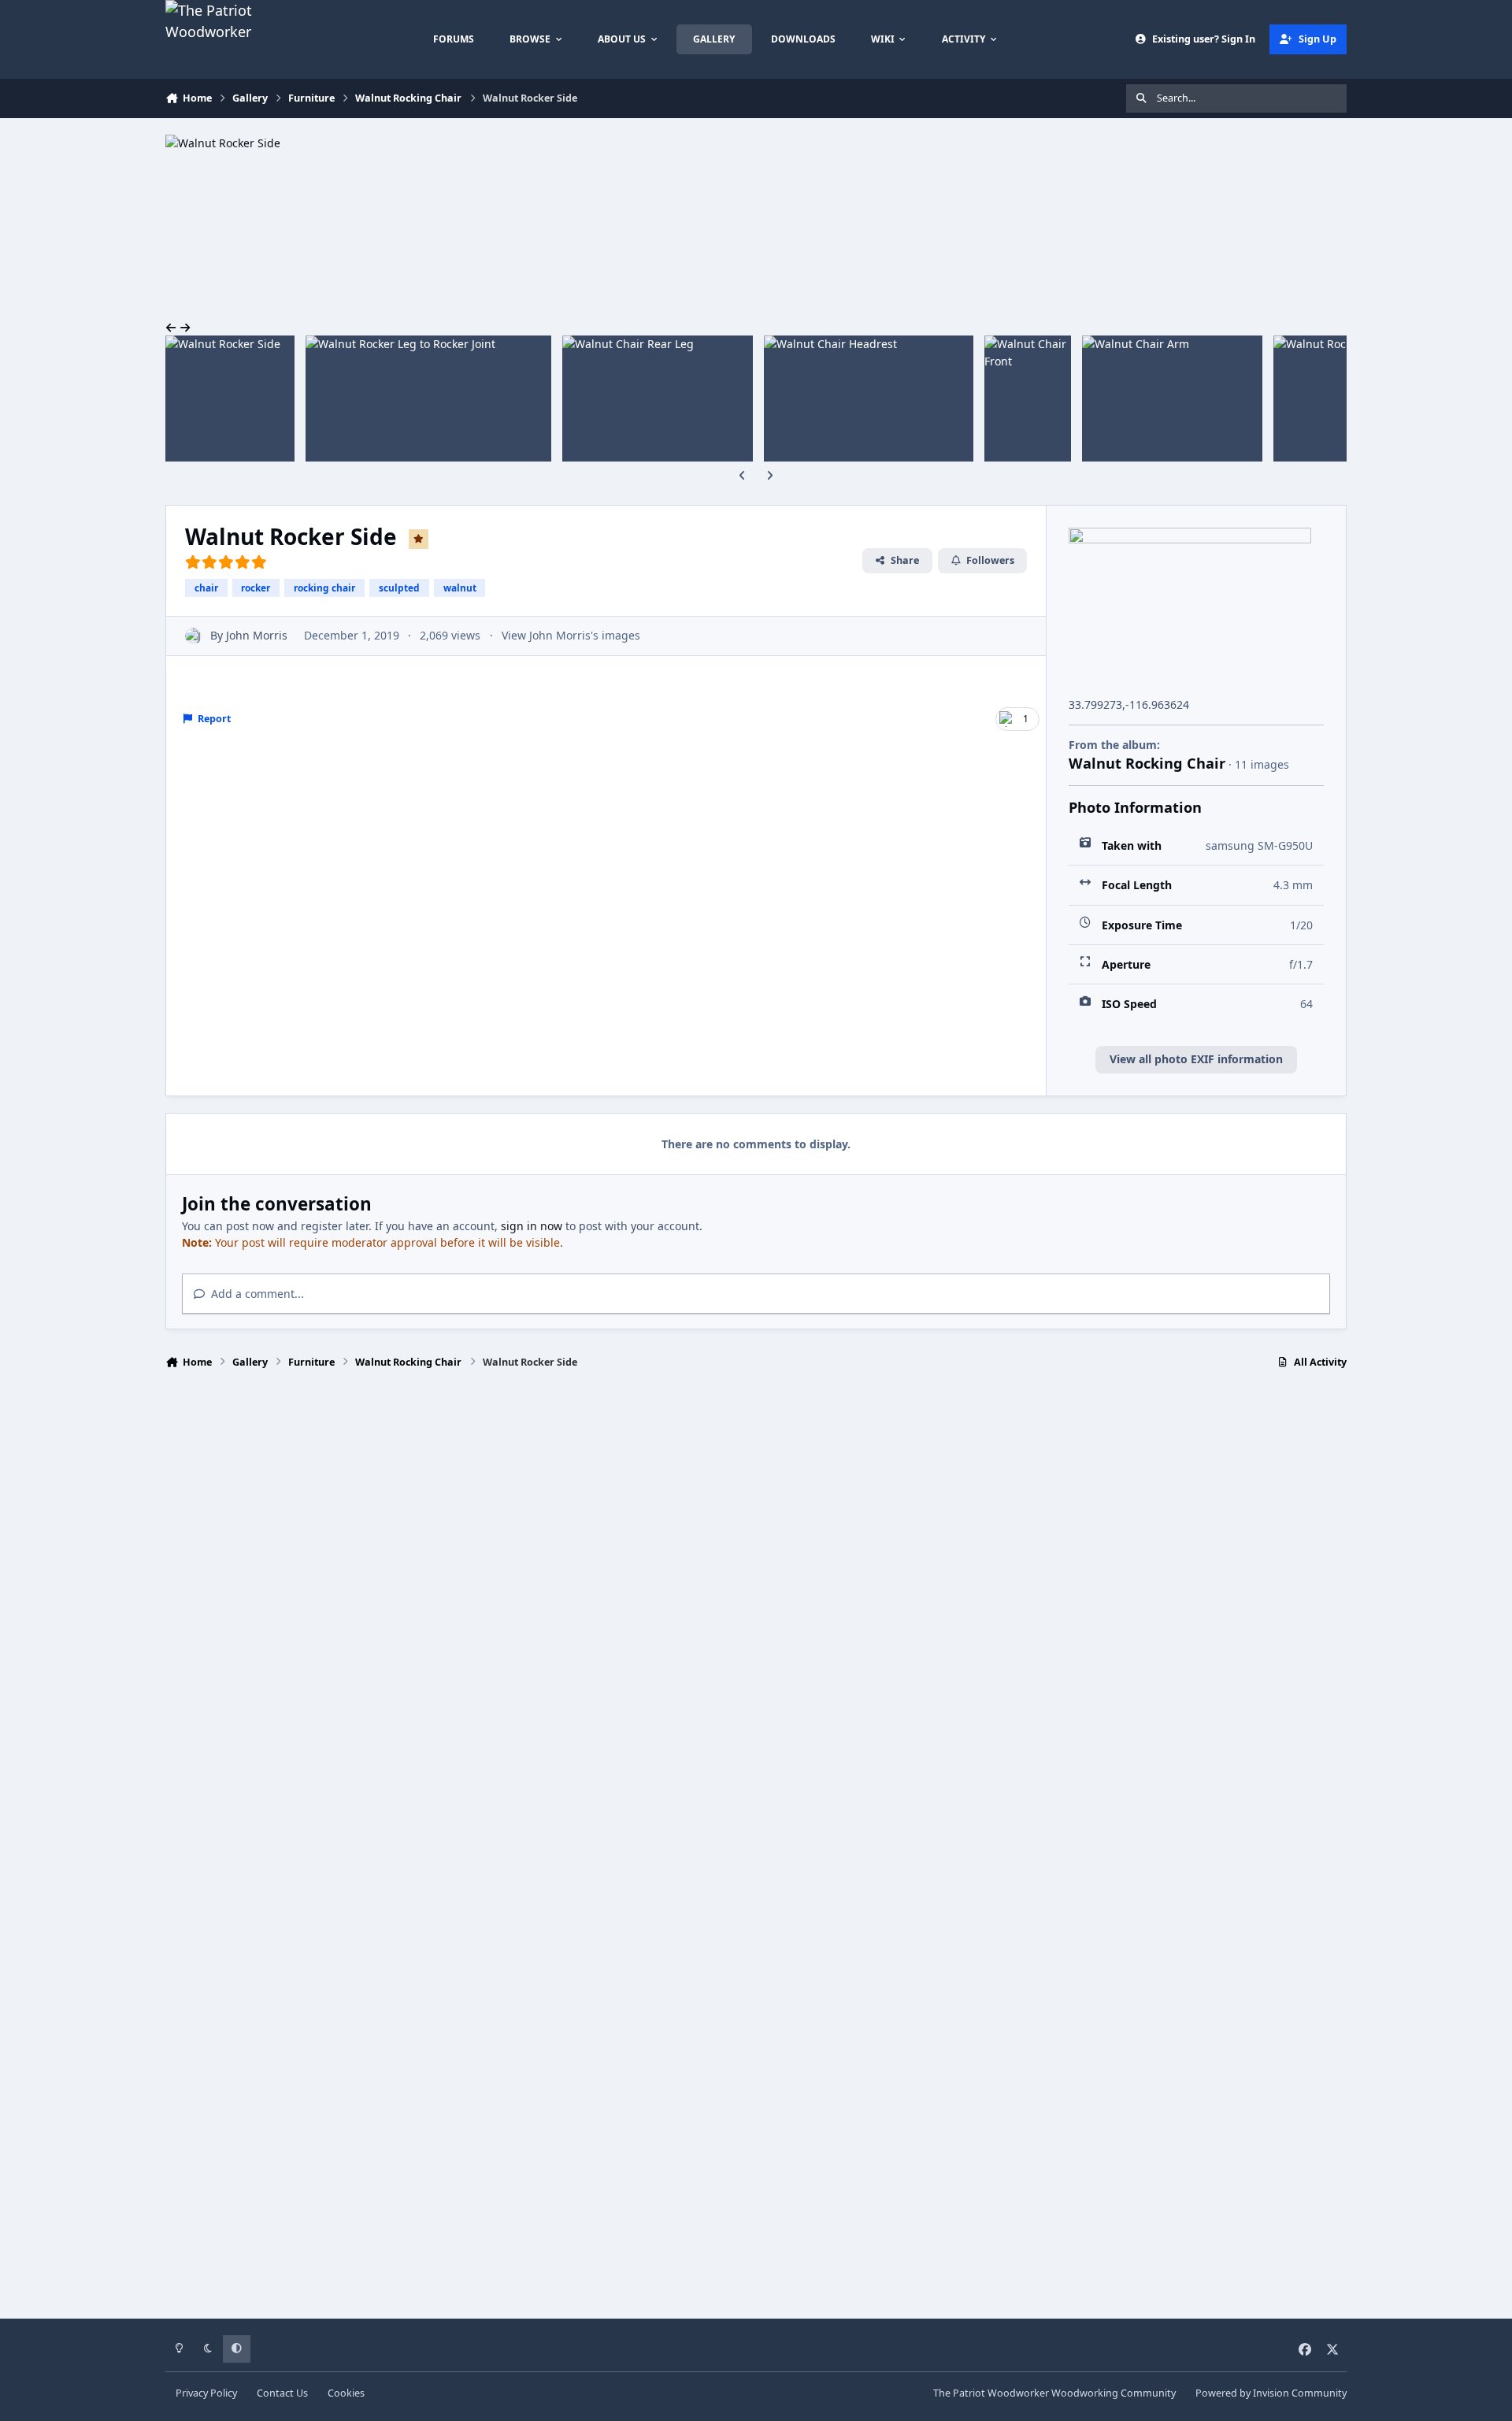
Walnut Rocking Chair (1147, 763)
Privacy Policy (206, 2393)
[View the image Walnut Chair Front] (1028, 399)
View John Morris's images (571, 635)
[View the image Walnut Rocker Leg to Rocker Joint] (428, 399)
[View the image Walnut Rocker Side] (230, 399)
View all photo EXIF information (1196, 1059)
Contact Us (282, 2393)
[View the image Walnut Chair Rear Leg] (658, 399)
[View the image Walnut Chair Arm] (1172, 399)
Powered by (1271, 2393)
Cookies (346, 2393)
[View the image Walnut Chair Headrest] (869, 399)
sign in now (532, 1226)
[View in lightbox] (260, 143)
